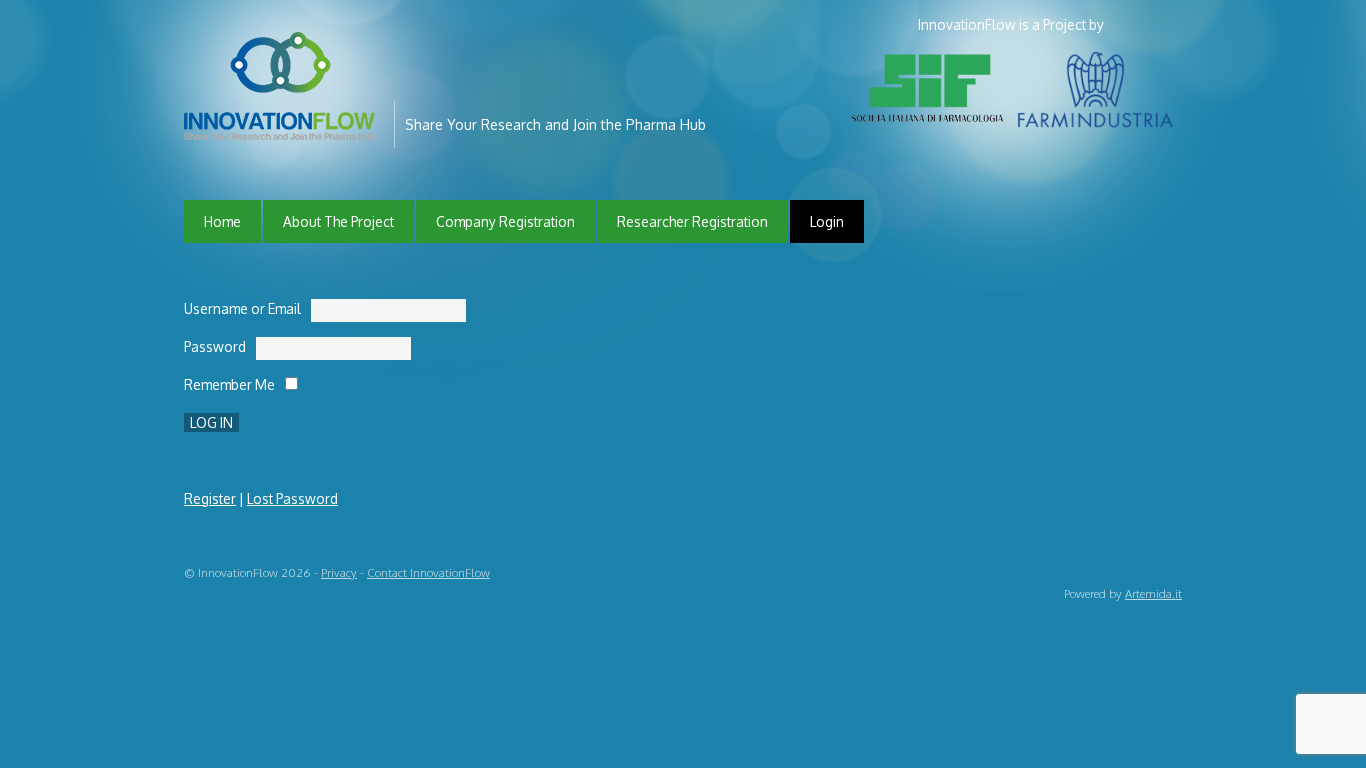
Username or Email (242, 308)
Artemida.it (1153, 593)
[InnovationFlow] (284, 126)
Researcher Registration (692, 221)
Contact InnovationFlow (428, 572)
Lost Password (292, 498)
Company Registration (505, 221)
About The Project (338, 221)
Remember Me (229, 384)
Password (215, 346)
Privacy (339, 572)
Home (222, 221)
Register (210, 498)
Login (827, 221)
